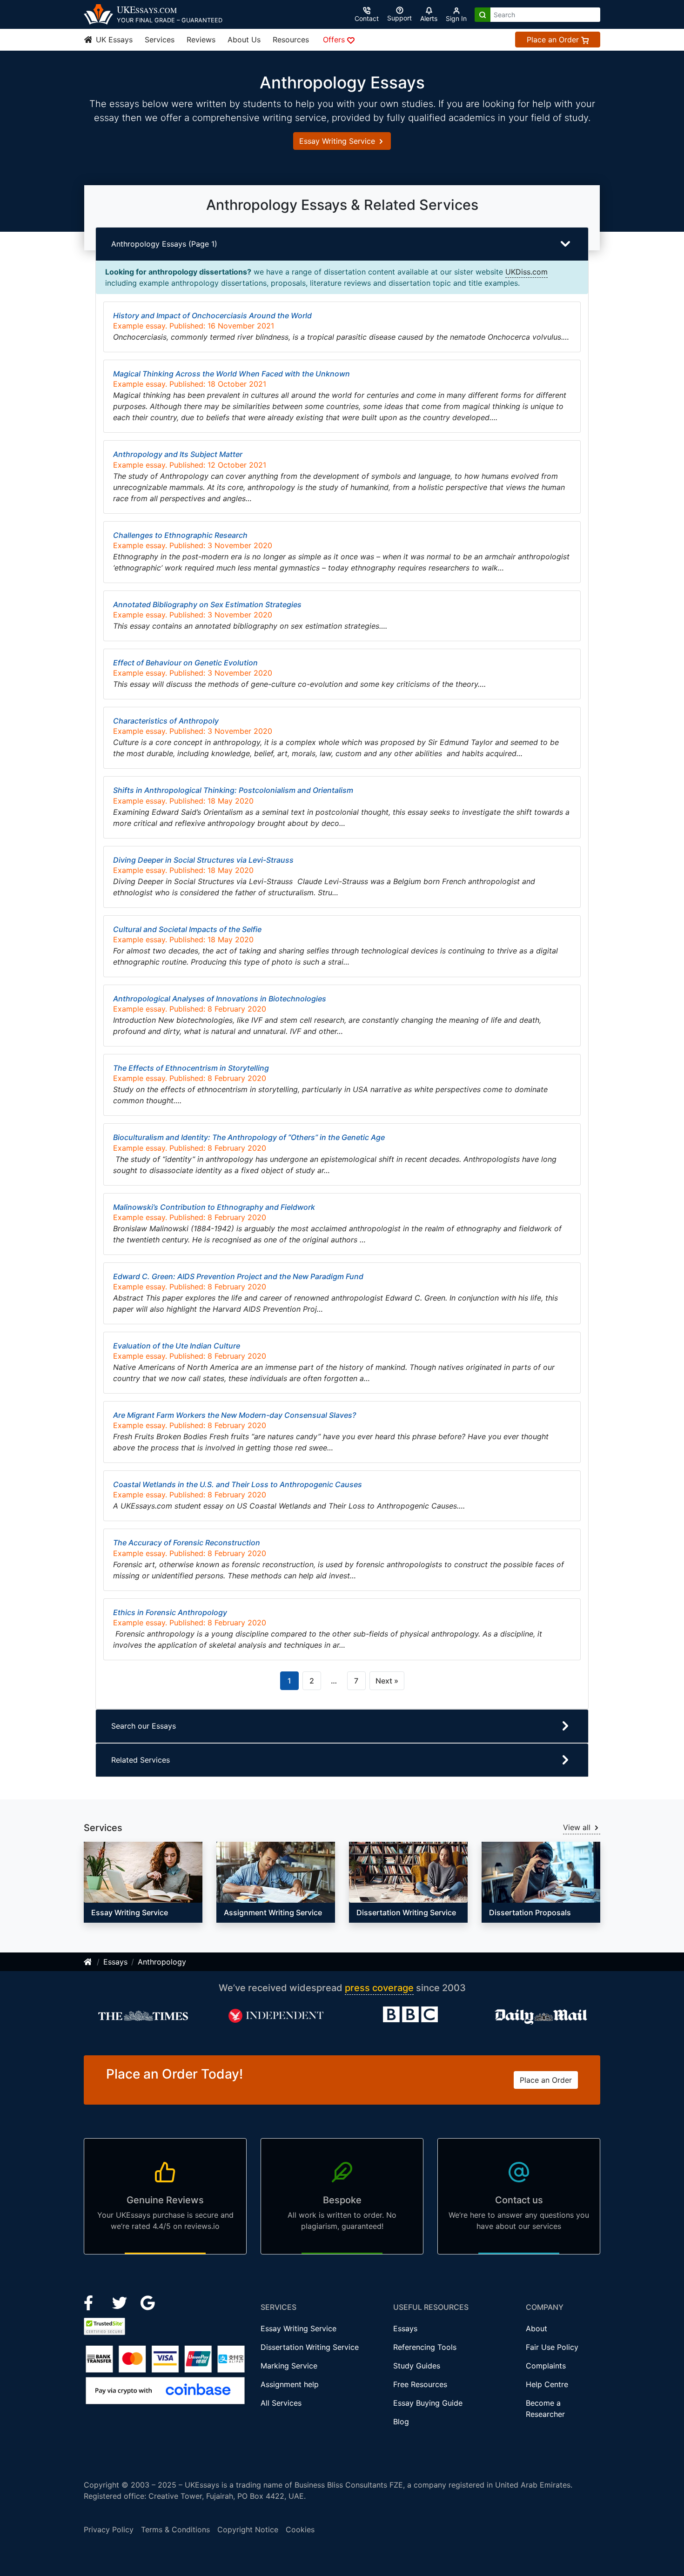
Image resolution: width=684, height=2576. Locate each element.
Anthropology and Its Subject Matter (178, 454)
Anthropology (162, 1962)
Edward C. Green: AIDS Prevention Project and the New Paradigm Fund (238, 1276)
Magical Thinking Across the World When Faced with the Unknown (231, 374)
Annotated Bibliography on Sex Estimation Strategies (207, 604)
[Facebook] (92, 2302)
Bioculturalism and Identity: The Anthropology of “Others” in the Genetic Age (249, 1137)
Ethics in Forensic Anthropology (170, 1612)
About (536, 2328)
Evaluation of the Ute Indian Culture (177, 1346)
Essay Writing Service (338, 141)
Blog (401, 2422)
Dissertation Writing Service (310, 2347)
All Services (281, 2403)
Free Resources (420, 2384)
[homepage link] (88, 1962)
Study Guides (417, 2366)
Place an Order (554, 40)
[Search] (483, 15)
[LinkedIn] (121, 2302)
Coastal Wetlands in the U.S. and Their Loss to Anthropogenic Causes (238, 1484)
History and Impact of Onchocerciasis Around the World (212, 315)
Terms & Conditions (175, 2529)
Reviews (201, 40)
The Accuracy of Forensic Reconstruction (187, 1543)
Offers (335, 40)
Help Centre (547, 2384)
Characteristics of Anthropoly (166, 721)
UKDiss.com (526, 272)
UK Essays (113, 40)
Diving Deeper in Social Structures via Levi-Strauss (203, 860)
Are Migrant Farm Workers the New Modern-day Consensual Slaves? (235, 1415)
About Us (244, 40)
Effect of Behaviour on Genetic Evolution (185, 663)
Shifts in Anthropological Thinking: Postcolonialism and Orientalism (233, 790)
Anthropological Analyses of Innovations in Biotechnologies (220, 999)
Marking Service (289, 2366)
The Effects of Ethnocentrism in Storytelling (191, 1068)
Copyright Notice (248, 2529)
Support (399, 18)
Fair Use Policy (552, 2347)
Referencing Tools (425, 2347)
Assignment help (290, 2384)
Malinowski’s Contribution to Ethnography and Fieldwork (214, 1207)
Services (160, 40)
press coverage (379, 1988)
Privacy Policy (109, 2529)
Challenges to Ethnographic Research (180, 535)
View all (578, 1827)
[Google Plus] (148, 2302)
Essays (115, 1962)
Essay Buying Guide (428, 2403)
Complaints (546, 2366)
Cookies (300, 2529)
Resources (291, 40)
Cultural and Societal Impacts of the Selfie (187, 929)
